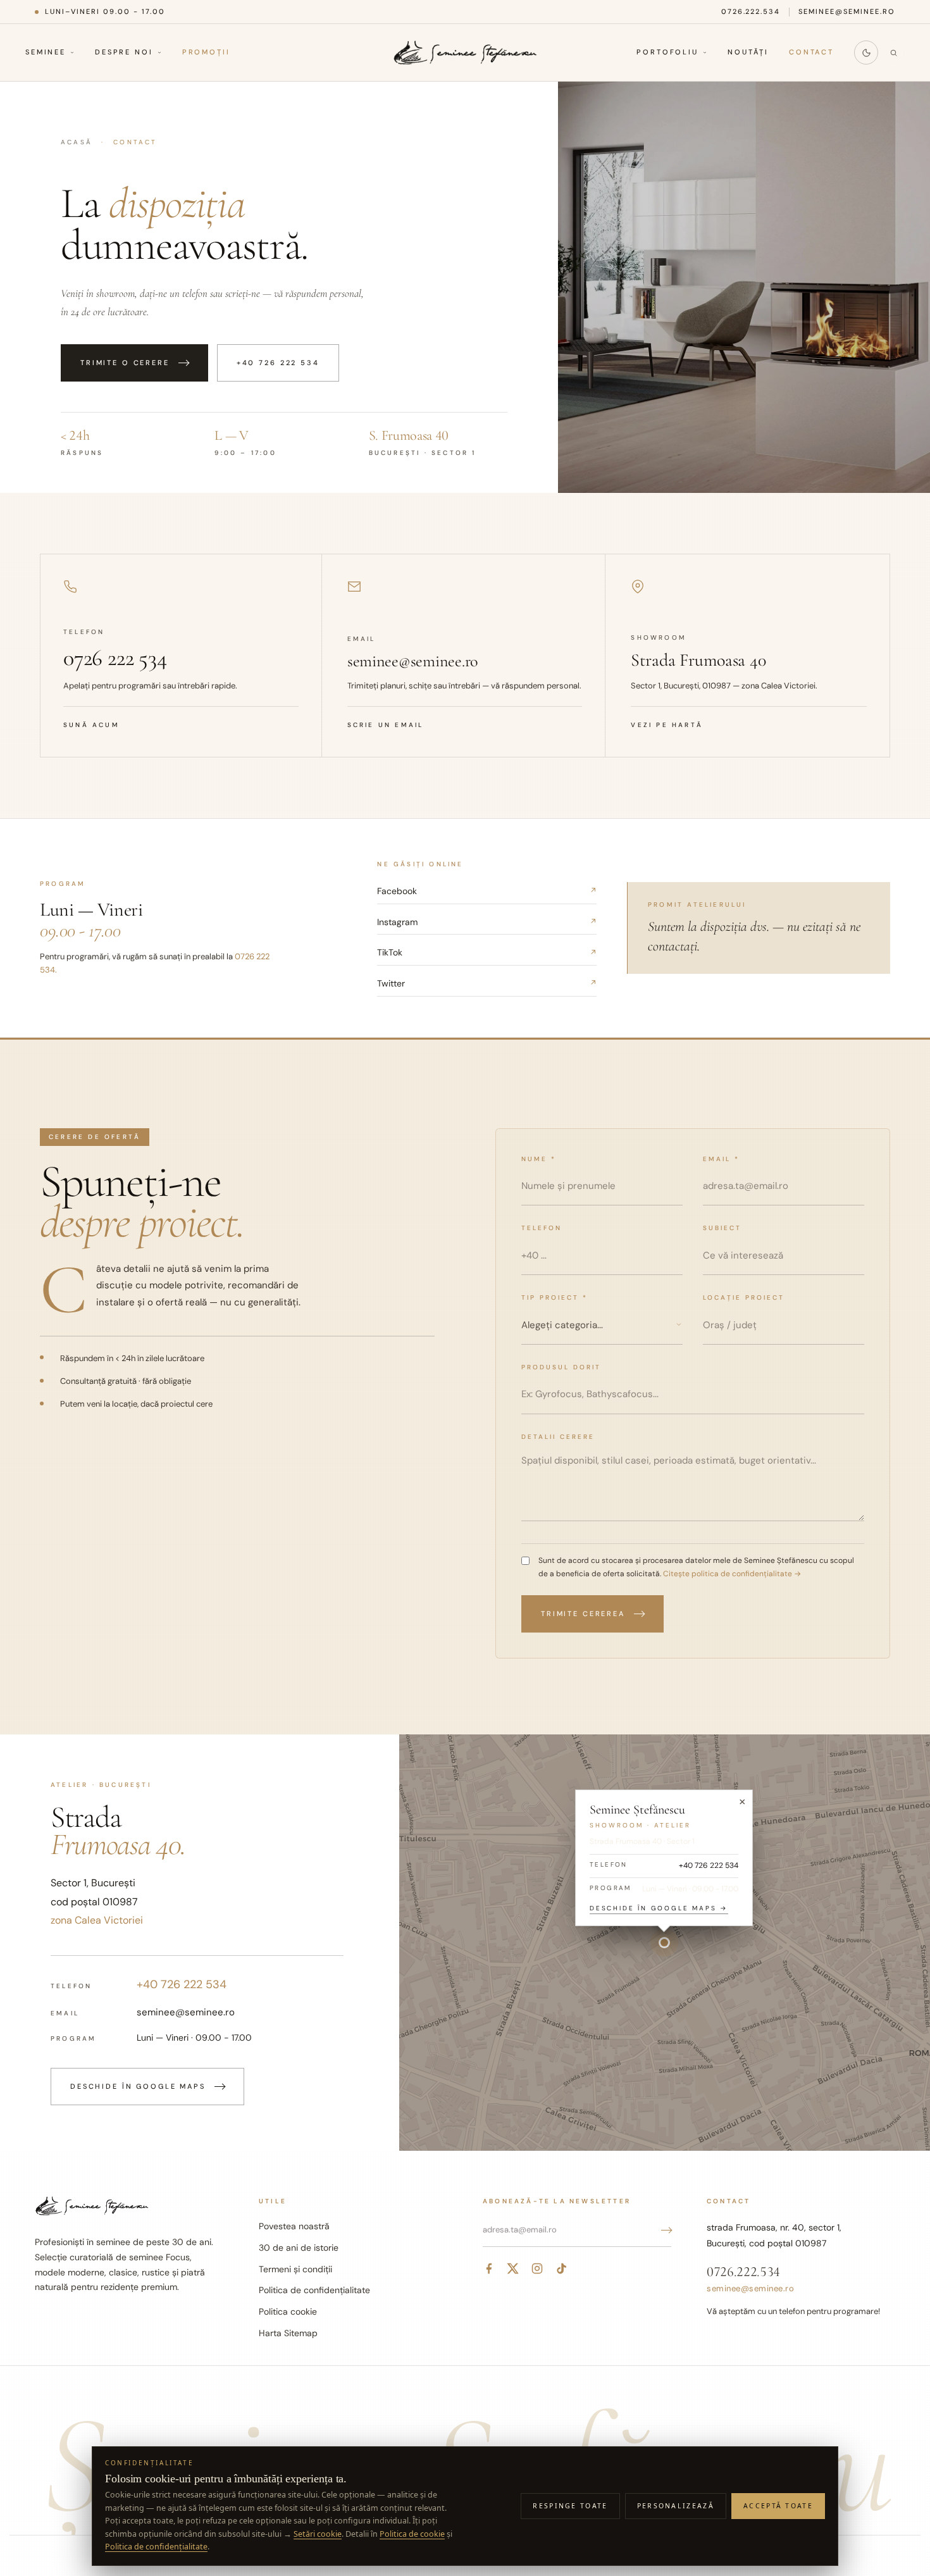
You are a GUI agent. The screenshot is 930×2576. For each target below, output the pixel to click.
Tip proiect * (555, 1297)
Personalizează (676, 2506)
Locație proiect (744, 1297)
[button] (664, 1943)
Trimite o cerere (125, 363)
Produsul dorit (561, 1367)
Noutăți (748, 53)
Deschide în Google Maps (138, 2086)
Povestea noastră (294, 2226)
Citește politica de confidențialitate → (731, 1574)
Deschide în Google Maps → (659, 1908)
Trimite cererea (583, 1614)
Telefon (542, 1228)
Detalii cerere (558, 1437)
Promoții (206, 53)
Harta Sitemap (288, 2333)
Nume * (539, 1159)
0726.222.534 (751, 11)
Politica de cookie (412, 2534)
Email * (721, 1159)
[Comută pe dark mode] (866, 53)
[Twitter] (513, 2268)
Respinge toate (570, 2506)
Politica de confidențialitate (314, 2290)
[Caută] (893, 53)
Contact (811, 53)
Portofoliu (667, 53)
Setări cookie (318, 2534)
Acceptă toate (778, 2506)
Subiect (722, 1228)
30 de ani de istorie (299, 2248)
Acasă (77, 142)
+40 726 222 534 (278, 363)
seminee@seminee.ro (847, 11)
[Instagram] (537, 2268)
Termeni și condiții (295, 2269)
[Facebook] (489, 2268)
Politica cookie (288, 2312)
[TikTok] (561, 2268)
